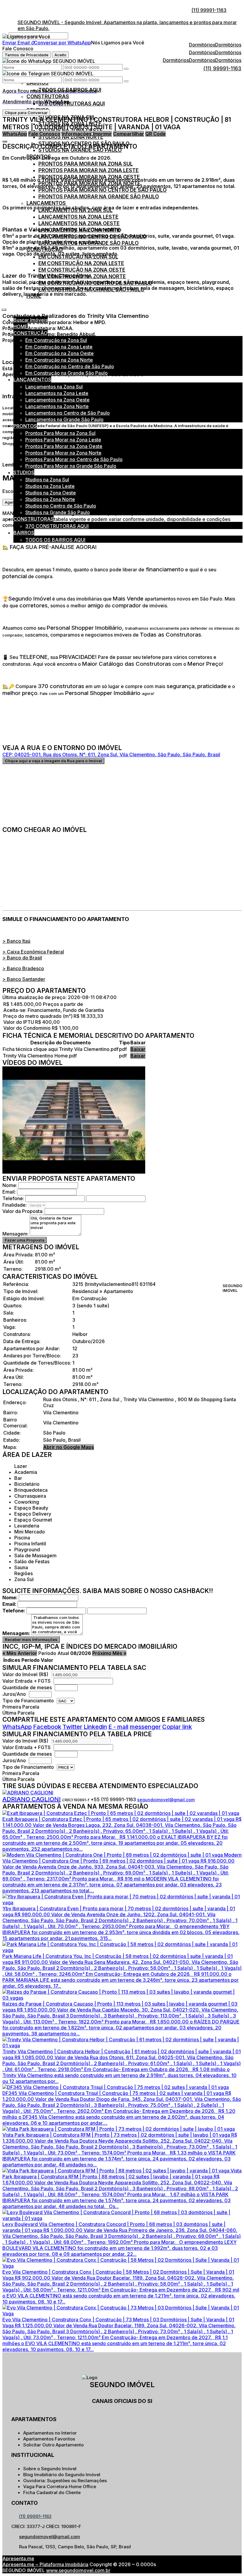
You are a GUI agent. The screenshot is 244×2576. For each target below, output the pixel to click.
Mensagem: (15, 1234)
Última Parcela (18, 1713)
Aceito (60, 55)
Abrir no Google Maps (69, 1447)
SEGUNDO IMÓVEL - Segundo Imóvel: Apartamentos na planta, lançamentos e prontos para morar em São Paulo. (127, 25)
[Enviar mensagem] (126, 69)
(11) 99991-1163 (209, 10)
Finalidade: (15, 1205)
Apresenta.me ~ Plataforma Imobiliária (45, 2564)
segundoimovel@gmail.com (166, 1800)
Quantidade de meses (27, 1687)
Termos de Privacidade (27, 55)
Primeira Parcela (21, 1707)
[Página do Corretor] (28, 1793)
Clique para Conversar (26, 113)
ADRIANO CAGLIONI (32, 1799)
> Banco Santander (24, 979)
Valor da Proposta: (23, 1211)
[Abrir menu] (4, 308)
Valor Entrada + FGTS (26, 1681)
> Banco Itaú (16, 941)
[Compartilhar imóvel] (5, 141)
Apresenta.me (18, 2558)
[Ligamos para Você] (26, 37)
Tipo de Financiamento (29, 1701)
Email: (9, 1192)
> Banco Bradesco (23, 968)
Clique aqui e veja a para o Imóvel (53, 761)
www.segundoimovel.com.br (78, 2570)
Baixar (138, 1049)
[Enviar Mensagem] (126, 81)
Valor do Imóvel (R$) (25, 1674)
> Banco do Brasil (22, 958)
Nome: (10, 1185)
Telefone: (13, 1198)
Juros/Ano (15, 1694)
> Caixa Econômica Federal (33, 952)
